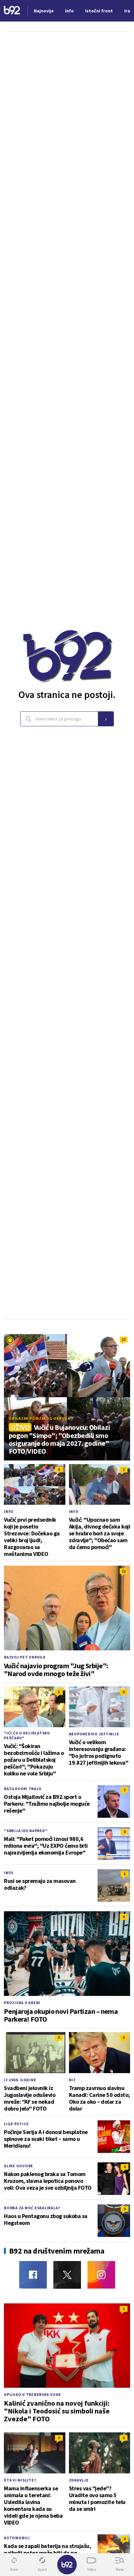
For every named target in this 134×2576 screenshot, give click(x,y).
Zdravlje (79, 2480)
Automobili (17, 2538)
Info (9, 1511)
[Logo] (12, 11)
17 (124, 1339)
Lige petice (16, 2124)
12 (124, 1571)
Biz (72, 2080)
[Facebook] (33, 2275)
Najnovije (44, 11)
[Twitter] (67, 2275)
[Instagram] (101, 2275)
